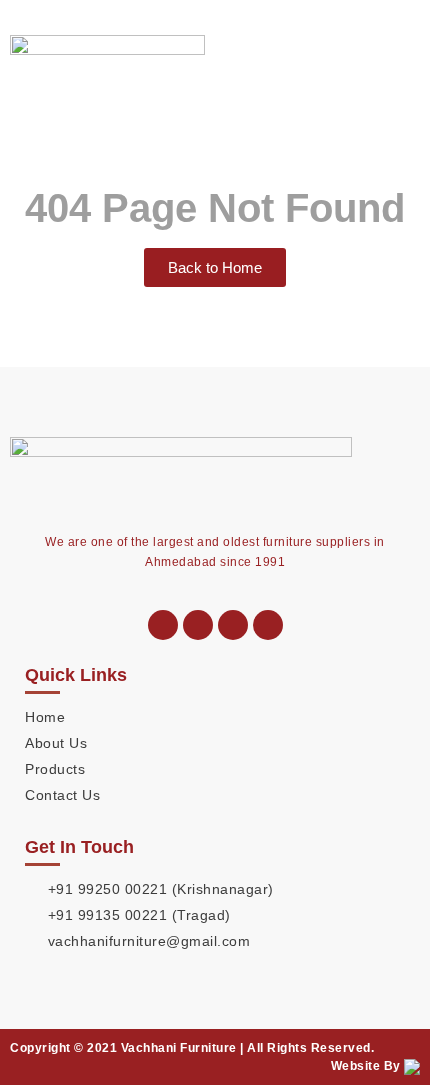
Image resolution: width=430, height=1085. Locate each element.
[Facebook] (268, 625)
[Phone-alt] (163, 625)
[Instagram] (233, 625)
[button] (404, 54)
